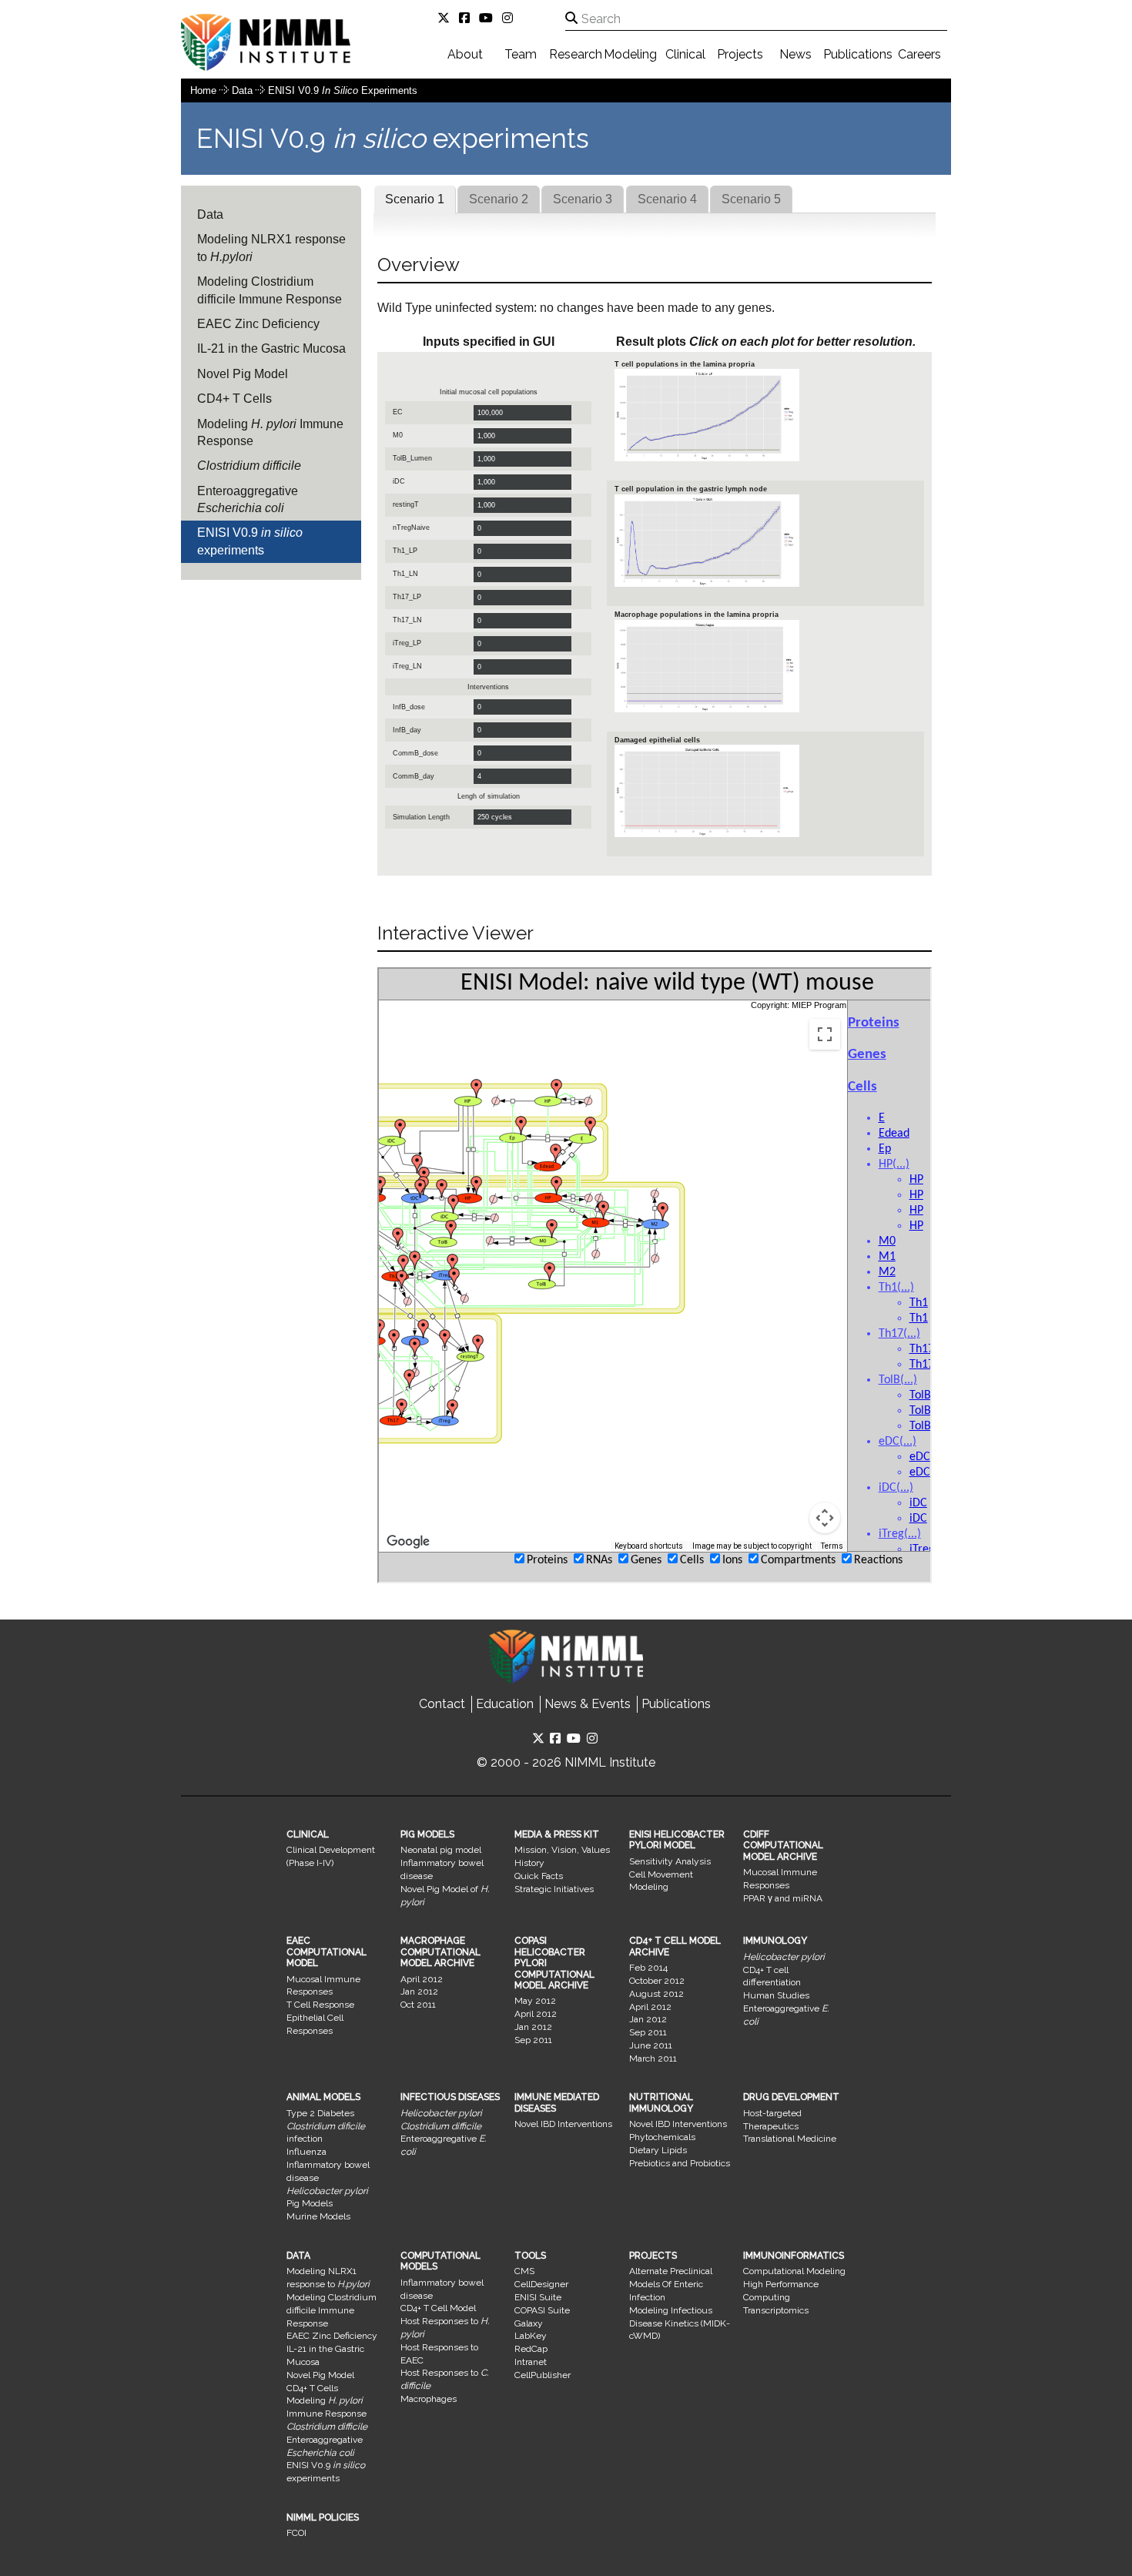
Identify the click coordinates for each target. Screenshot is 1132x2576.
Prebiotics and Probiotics (680, 2163)
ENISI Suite (538, 2297)
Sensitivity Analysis (670, 1861)
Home (203, 90)
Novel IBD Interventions (563, 2124)
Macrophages (429, 2399)
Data (244, 90)
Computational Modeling (794, 2271)
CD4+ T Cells (234, 399)
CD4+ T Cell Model (438, 2308)
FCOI (296, 2533)
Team (521, 54)
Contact (442, 1704)
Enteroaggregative (248, 499)
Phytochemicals (662, 2137)
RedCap (531, 2349)
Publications (858, 54)
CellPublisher (543, 2375)
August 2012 (656, 1994)
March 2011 (653, 2058)
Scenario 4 (667, 199)
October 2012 (657, 1981)
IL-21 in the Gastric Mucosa (271, 348)
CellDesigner (541, 2284)
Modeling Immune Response (270, 432)
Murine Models (318, 2216)
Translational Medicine (790, 2139)
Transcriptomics (776, 2310)
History (529, 1863)
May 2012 (535, 2001)
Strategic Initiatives (554, 1889)
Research (576, 54)
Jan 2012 (419, 1991)
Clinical (685, 54)
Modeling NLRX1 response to (271, 248)
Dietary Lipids (658, 2150)
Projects (740, 54)
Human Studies (776, 1995)
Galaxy (529, 2323)
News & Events (588, 1704)
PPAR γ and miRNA (783, 1898)
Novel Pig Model (243, 374)
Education (505, 1704)
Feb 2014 (648, 1968)
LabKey (531, 2336)
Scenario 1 (415, 199)
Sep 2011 (533, 2040)
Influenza (306, 2152)
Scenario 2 (499, 199)
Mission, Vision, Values (562, 1850)
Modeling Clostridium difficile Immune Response (270, 290)
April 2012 (422, 1979)
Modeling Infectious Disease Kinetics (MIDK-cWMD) (680, 2323)
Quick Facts (539, 1876)
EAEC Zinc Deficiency (258, 324)
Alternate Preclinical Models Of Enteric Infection (671, 2284)
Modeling (630, 54)
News (795, 54)
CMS (524, 2271)
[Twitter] (447, 18)
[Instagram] (511, 18)
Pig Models (310, 2203)
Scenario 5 (751, 199)
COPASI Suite (542, 2310)
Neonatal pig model (441, 1850)
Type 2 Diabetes (320, 2113)
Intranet (531, 2362)
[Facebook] (467, 18)
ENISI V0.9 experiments (343, 90)
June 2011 (651, 2045)
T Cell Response (320, 2005)
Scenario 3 (583, 199)
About (465, 54)
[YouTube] (489, 18)
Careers (919, 54)
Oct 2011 (418, 2005)
